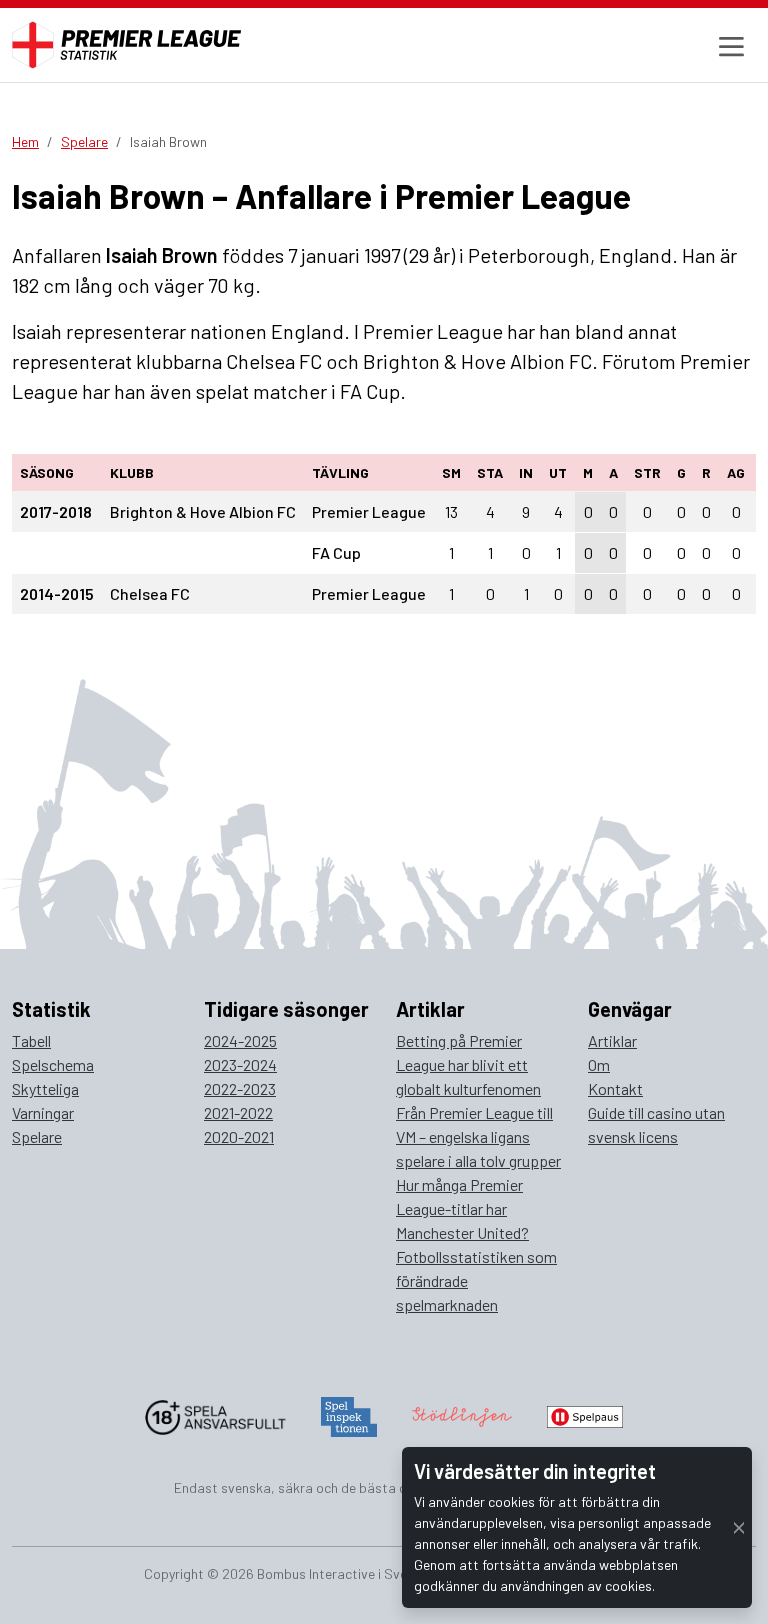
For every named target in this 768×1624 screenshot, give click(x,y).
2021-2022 (238, 1112)
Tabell (31, 1040)
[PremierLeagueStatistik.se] (126, 45)
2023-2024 (240, 1064)
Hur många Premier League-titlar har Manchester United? (462, 1208)
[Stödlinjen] (462, 1414)
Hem (25, 141)
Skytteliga (45, 1088)
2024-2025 (240, 1040)
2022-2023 (240, 1088)
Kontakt (615, 1088)
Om (599, 1064)
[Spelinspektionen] (349, 1414)
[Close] (739, 1527)
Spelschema (53, 1064)
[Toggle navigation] (729, 45)
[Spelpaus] (585, 1414)
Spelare (84, 141)
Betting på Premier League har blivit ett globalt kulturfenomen (468, 1064)
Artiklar (612, 1040)
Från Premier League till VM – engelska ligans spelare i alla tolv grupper (478, 1136)
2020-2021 (239, 1136)
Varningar (43, 1112)
